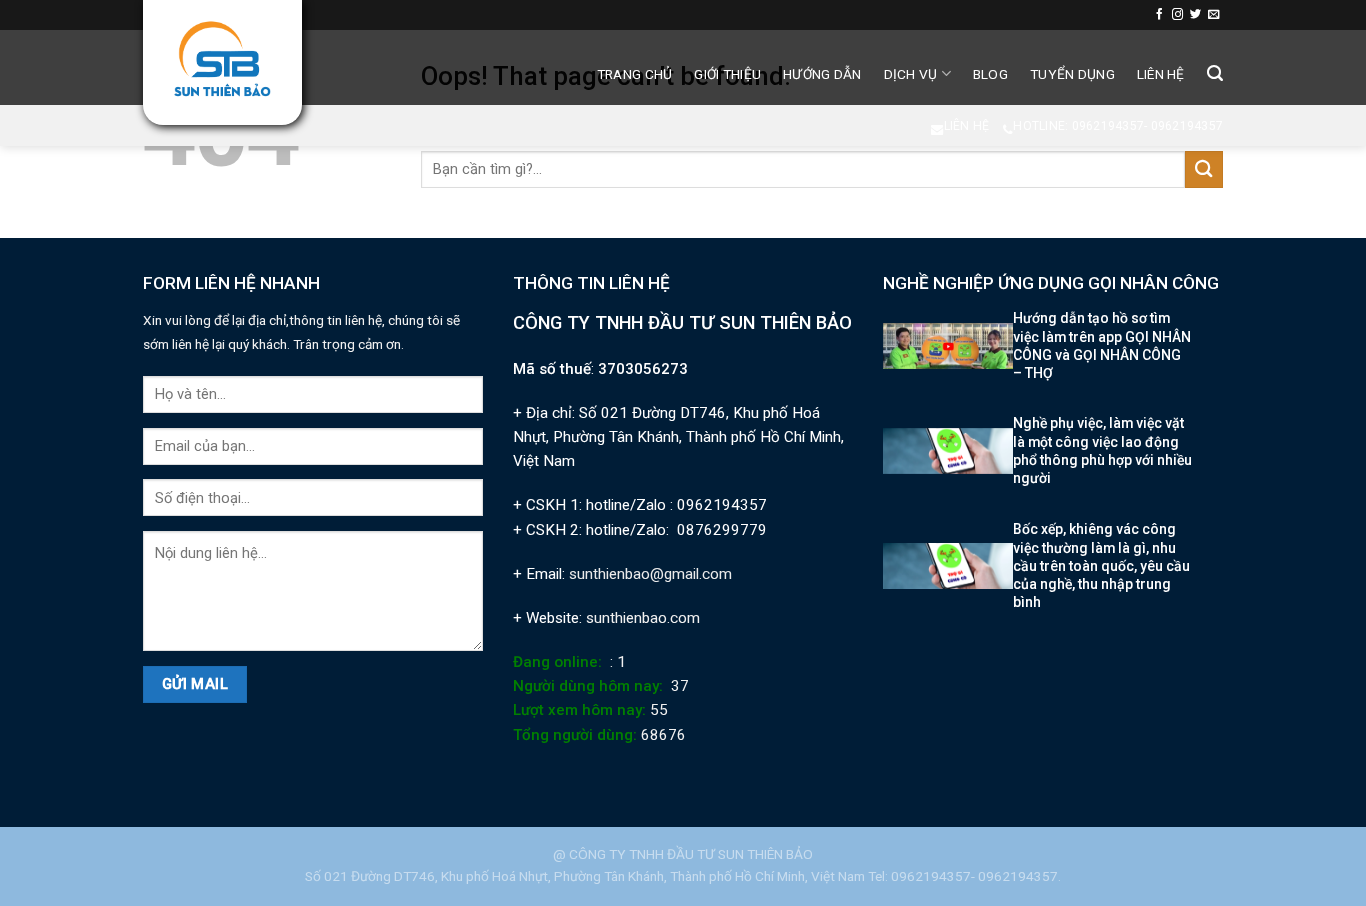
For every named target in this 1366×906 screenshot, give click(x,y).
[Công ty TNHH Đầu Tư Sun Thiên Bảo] (222, 59)
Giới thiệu (727, 74)
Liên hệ (1161, 74)
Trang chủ (634, 74)
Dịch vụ (911, 74)
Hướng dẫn (822, 74)
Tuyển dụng (1072, 74)
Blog (990, 74)
